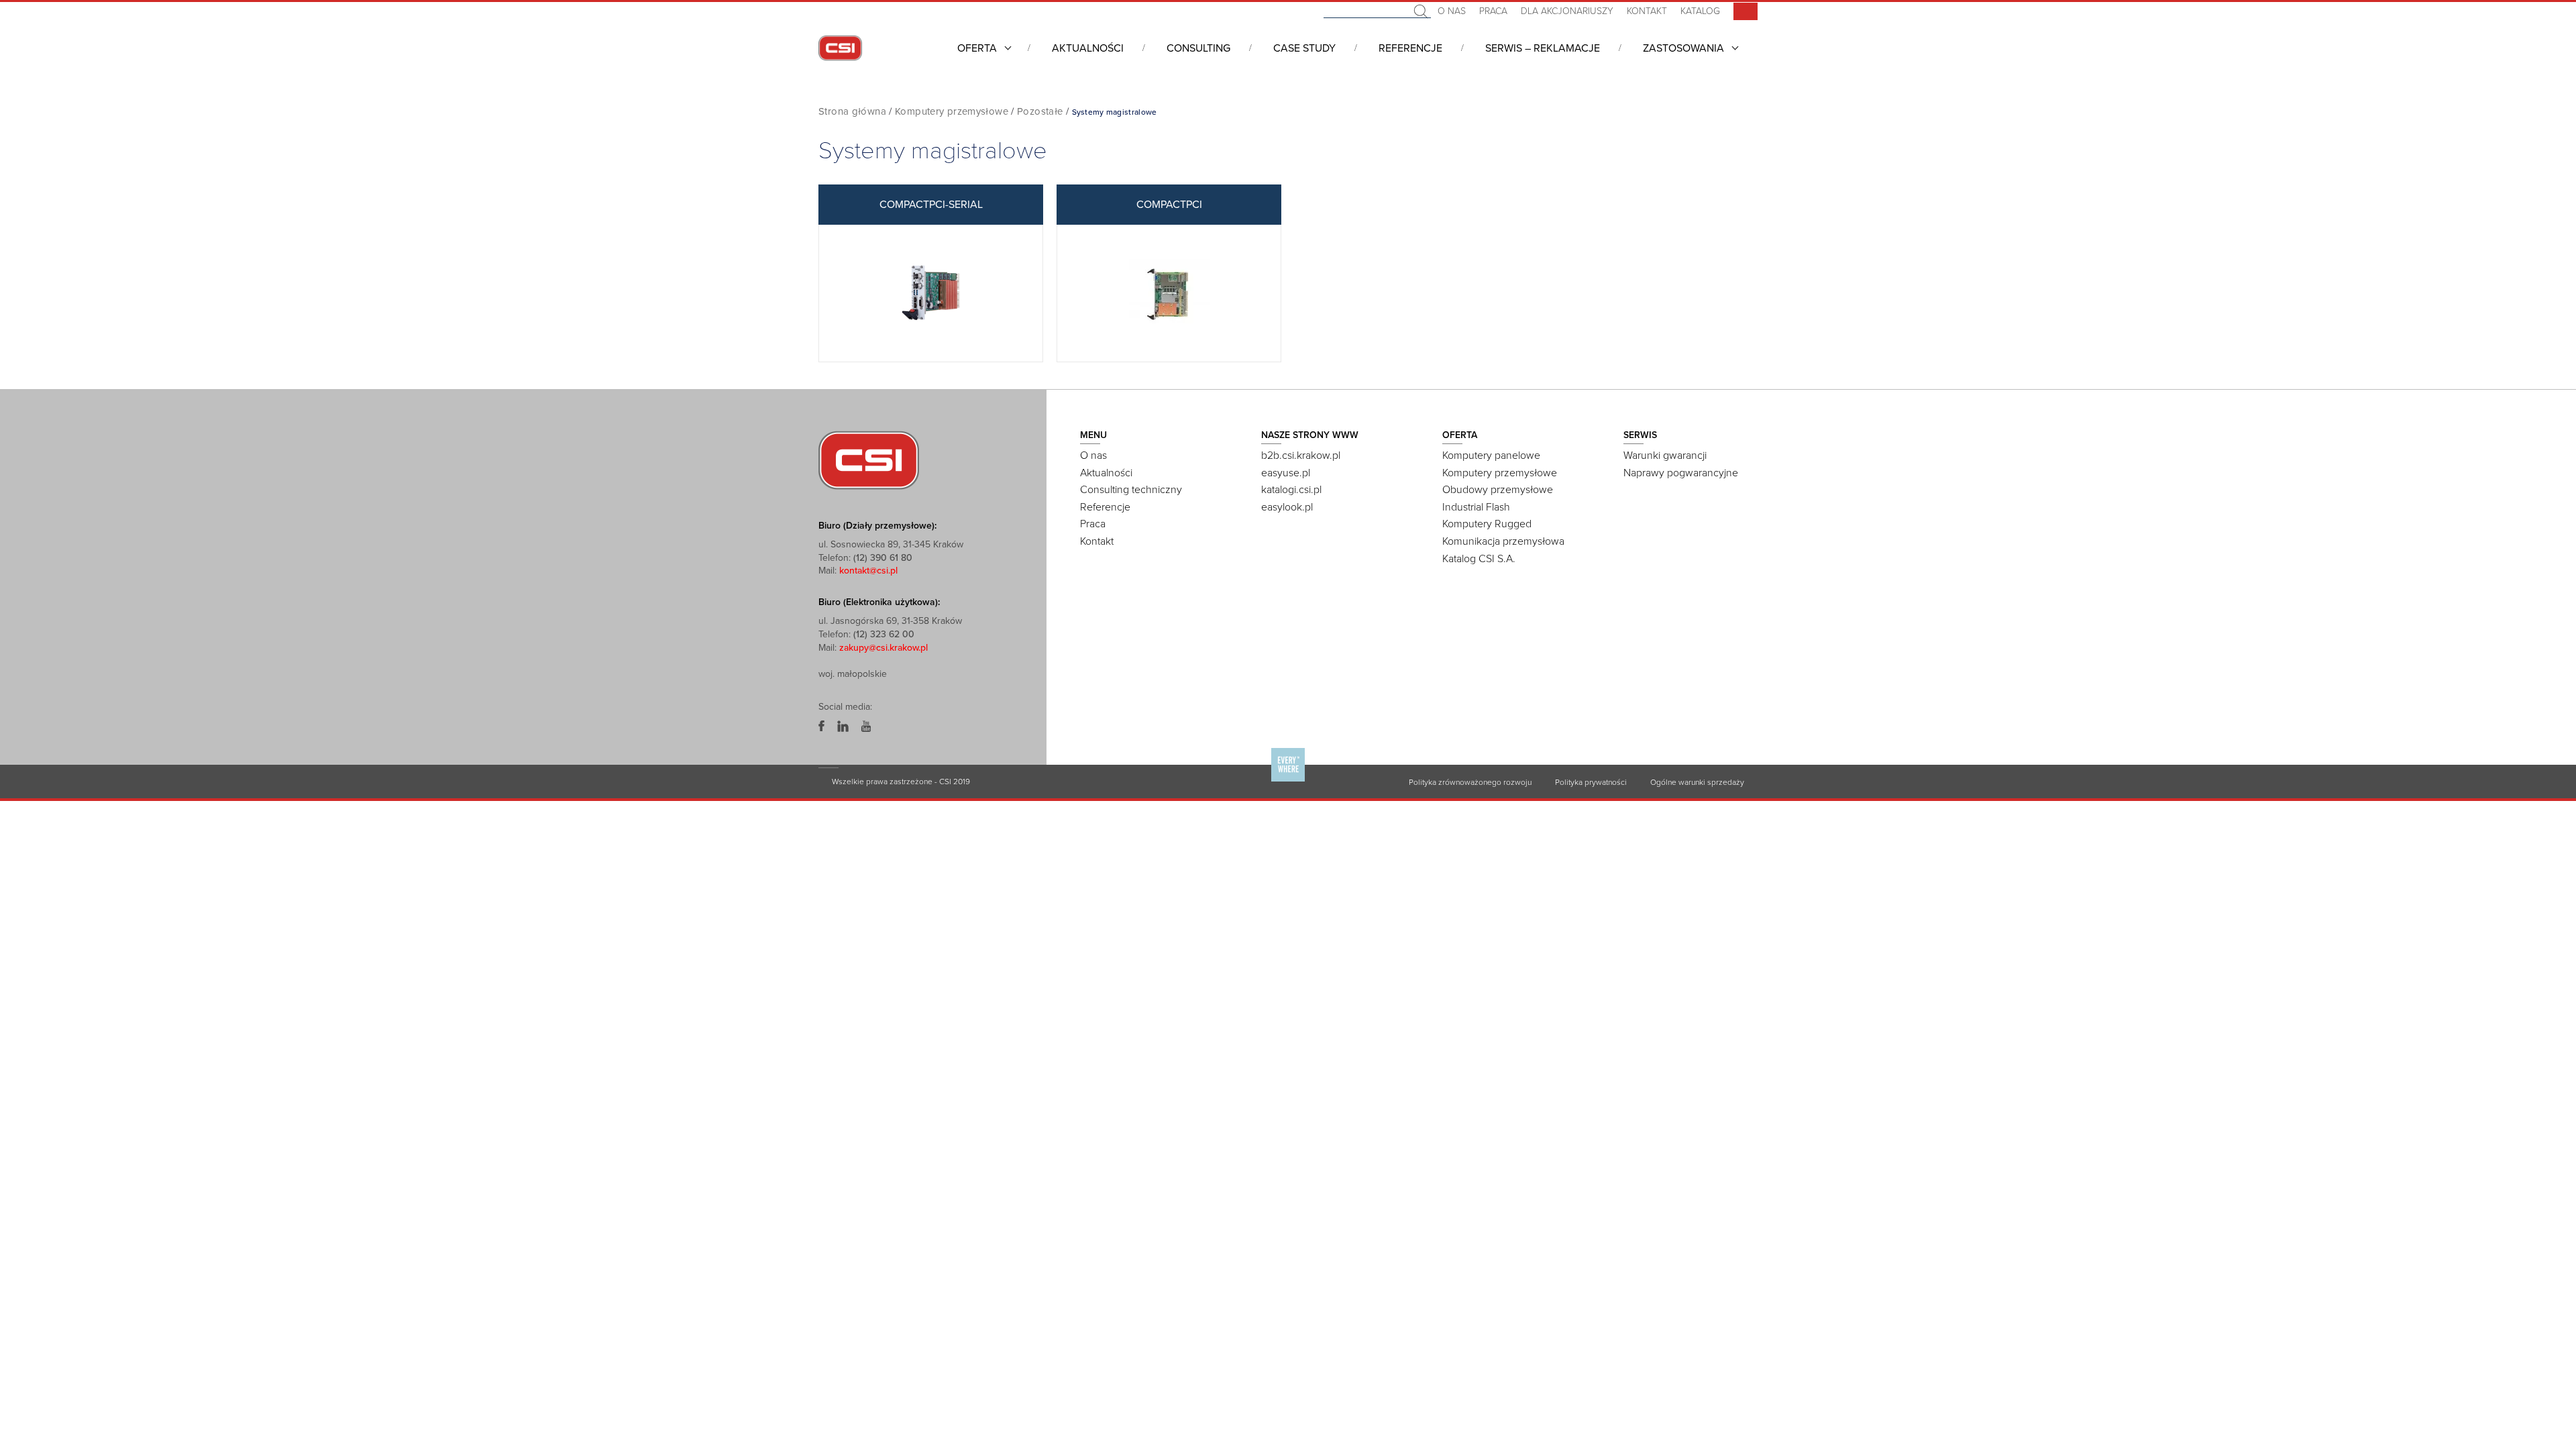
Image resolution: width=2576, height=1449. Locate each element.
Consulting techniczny (1131, 490)
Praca (1493, 11)
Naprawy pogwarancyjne (1681, 473)
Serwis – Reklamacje (1543, 48)
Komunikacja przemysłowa (1503, 541)
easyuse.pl (1286, 473)
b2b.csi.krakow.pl (1301, 455)
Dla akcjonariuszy (1567, 11)
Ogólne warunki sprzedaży (1697, 782)
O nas (1452, 11)
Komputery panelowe (1491, 455)
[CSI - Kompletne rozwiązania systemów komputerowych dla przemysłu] (869, 460)
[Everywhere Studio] (1288, 781)
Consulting (1198, 48)
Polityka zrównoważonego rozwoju (1470, 782)
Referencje (1410, 48)
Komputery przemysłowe (952, 111)
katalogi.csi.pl (1291, 490)
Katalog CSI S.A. (1479, 559)
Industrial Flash (1476, 507)
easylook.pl (1287, 507)
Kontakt (1647, 11)
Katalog (1700, 11)
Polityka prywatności (1591, 782)
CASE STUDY (1304, 48)
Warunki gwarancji (1665, 455)
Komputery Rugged (1487, 524)
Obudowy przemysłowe (1498, 490)
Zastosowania (1683, 48)
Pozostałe (1040, 111)
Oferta (977, 48)
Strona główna (852, 111)
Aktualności (1088, 48)
